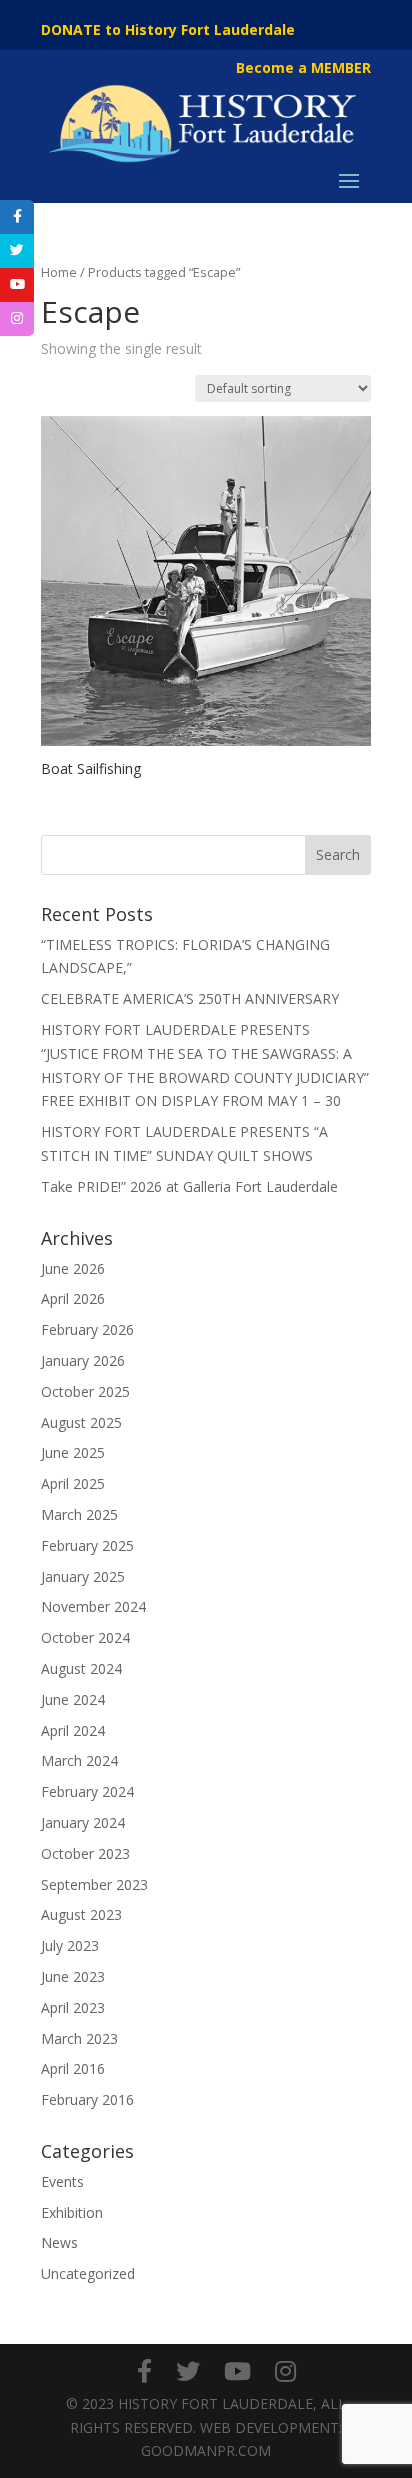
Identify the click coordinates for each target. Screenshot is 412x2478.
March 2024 (79, 1760)
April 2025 (73, 1483)
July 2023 (70, 1945)
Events (62, 2181)
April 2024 (73, 1730)
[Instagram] (285, 2371)
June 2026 (73, 1268)
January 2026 (83, 1360)
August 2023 (81, 1914)
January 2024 (83, 1822)
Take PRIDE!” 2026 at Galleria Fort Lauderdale (189, 1186)
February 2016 (87, 2099)
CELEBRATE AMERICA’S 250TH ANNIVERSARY (190, 998)
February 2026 (87, 1329)
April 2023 (73, 2007)
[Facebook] (144, 2371)
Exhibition (72, 2212)
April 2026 (73, 1298)
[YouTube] (237, 2371)
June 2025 (73, 1452)
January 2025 (83, 1576)
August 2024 (81, 1668)
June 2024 (73, 1699)
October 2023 (85, 1853)
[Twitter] (188, 2371)
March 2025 (79, 1514)
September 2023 (94, 1884)
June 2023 (73, 1976)
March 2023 (79, 2038)
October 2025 (85, 1391)
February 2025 (87, 1545)
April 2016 (73, 2068)
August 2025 (81, 1422)
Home (59, 272)
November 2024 (93, 1606)
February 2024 (87, 1791)
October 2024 (85, 1637)
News (59, 2242)
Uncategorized (88, 2273)
